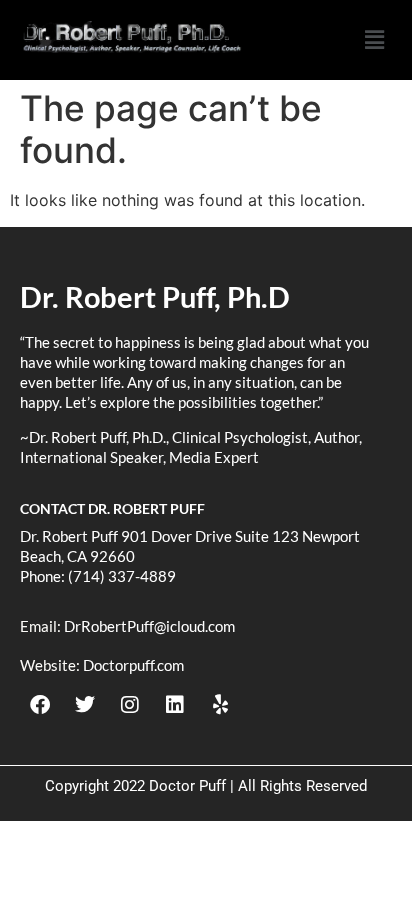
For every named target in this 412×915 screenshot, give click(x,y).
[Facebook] (40, 705)
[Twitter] (85, 705)
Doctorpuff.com (133, 665)
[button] (374, 39)
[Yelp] (220, 705)
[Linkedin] (175, 705)
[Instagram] (130, 705)
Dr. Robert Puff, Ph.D (155, 296)
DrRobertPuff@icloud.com (149, 626)
